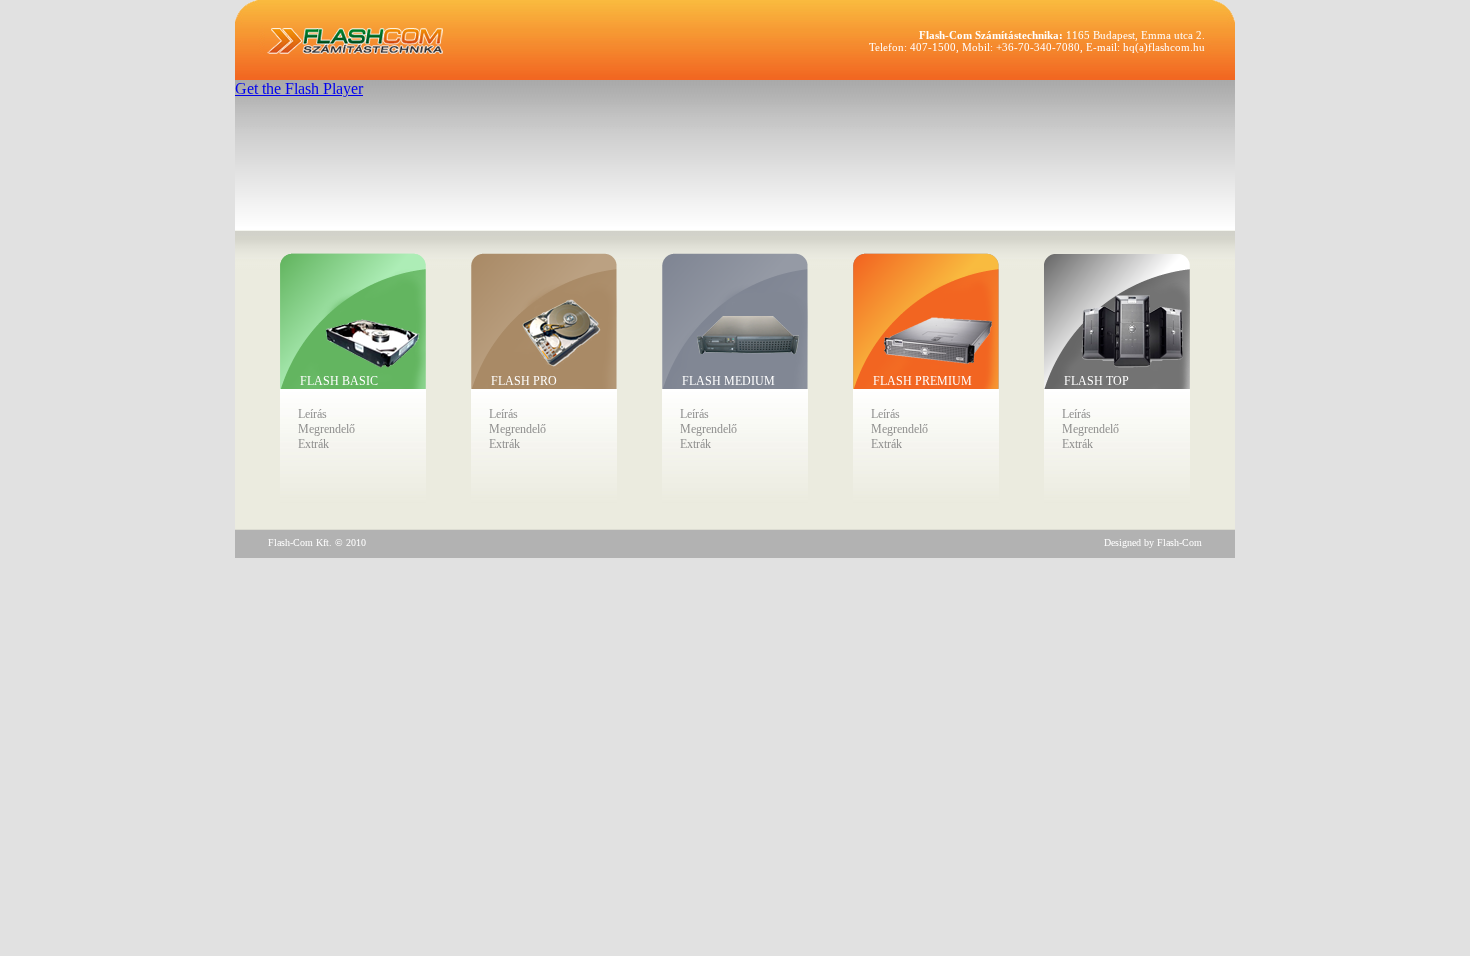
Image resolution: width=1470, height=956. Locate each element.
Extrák (313, 444)
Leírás (312, 414)
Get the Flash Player (299, 88)
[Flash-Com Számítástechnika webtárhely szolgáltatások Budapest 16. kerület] (355, 41)
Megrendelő (326, 429)
